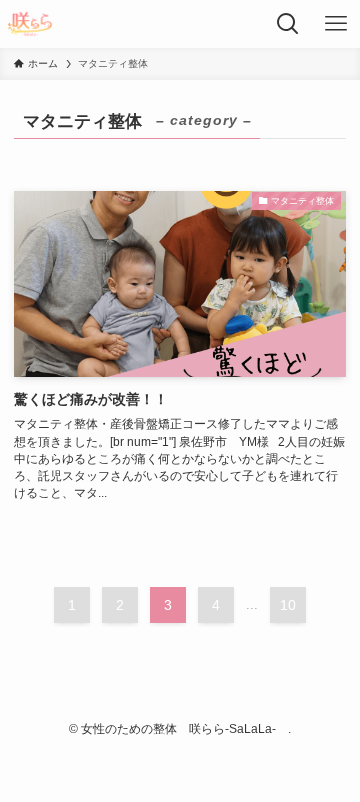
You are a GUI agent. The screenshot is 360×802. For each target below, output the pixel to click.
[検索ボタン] (288, 24)
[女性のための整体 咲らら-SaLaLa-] (29, 24)
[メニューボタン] (336, 24)
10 (288, 605)
